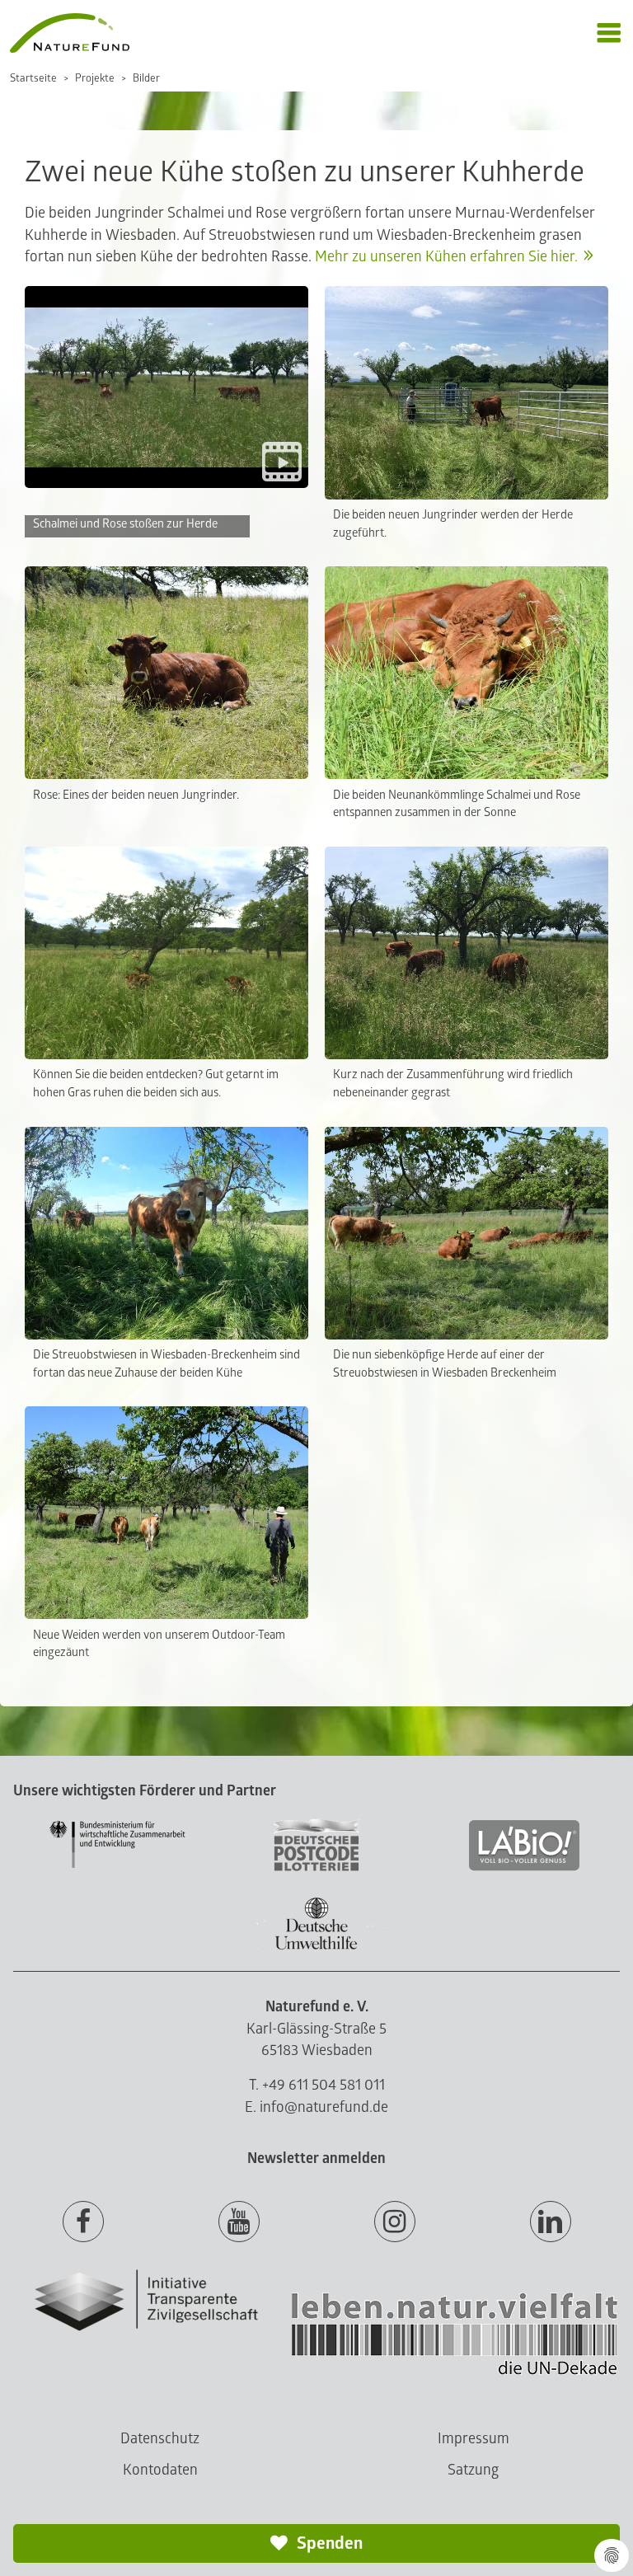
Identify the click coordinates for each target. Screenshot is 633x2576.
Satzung (473, 2470)
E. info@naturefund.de (316, 2107)
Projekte (95, 78)
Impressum (474, 2439)
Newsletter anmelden (316, 2158)
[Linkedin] (551, 2222)
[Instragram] (395, 2222)
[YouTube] (239, 2222)
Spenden (328, 2543)
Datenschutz (160, 2439)
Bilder (146, 78)
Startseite (33, 78)
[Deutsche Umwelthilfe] (316, 1947)
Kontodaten (160, 2470)
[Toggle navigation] (609, 33)
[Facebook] (83, 2222)
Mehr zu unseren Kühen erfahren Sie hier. (446, 257)
